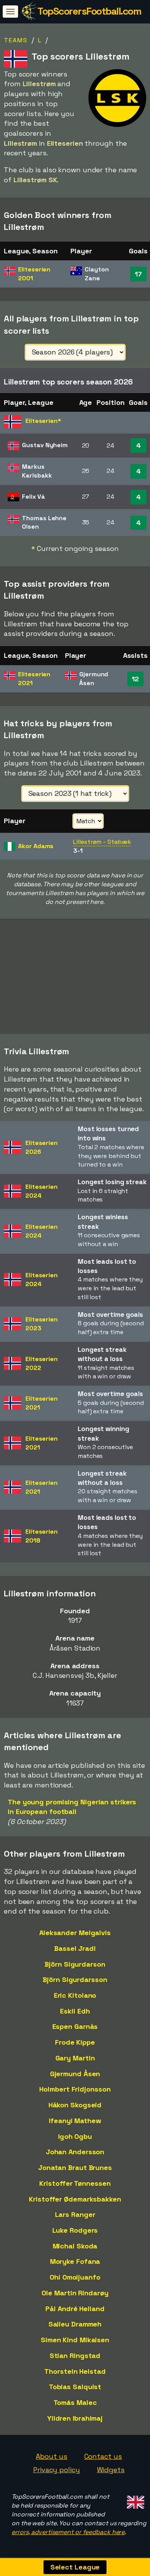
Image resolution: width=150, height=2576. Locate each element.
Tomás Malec (75, 2402)
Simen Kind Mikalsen (75, 2340)
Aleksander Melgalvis (75, 1933)
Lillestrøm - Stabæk (102, 842)
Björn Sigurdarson (75, 1964)
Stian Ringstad (75, 2356)
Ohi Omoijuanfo (75, 2277)
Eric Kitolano (75, 1995)
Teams (16, 40)
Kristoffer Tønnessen (75, 2183)
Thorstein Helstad (75, 2371)
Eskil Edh (75, 2011)
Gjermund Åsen (75, 2074)
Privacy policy (57, 2470)
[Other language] (134, 2500)
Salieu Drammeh (75, 2324)
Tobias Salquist (75, 2387)
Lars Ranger (75, 2214)
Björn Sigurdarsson (75, 1979)
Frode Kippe (75, 2042)
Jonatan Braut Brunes (75, 2167)
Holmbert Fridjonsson (75, 2089)
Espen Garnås (75, 2026)
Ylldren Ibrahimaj (75, 2418)
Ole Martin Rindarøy (75, 2293)
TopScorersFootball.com (89, 11)
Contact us (103, 2456)
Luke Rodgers (75, 2230)
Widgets (111, 2470)
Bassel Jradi (75, 1948)
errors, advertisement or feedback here (68, 2532)
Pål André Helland (75, 2309)
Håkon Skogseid (75, 2105)
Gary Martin (75, 2058)
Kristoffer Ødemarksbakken (75, 2199)
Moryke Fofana (75, 2261)
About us (51, 2456)
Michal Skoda (75, 2246)
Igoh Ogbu (75, 2136)
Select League (75, 2567)
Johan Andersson (75, 2152)
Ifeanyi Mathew (75, 2121)
